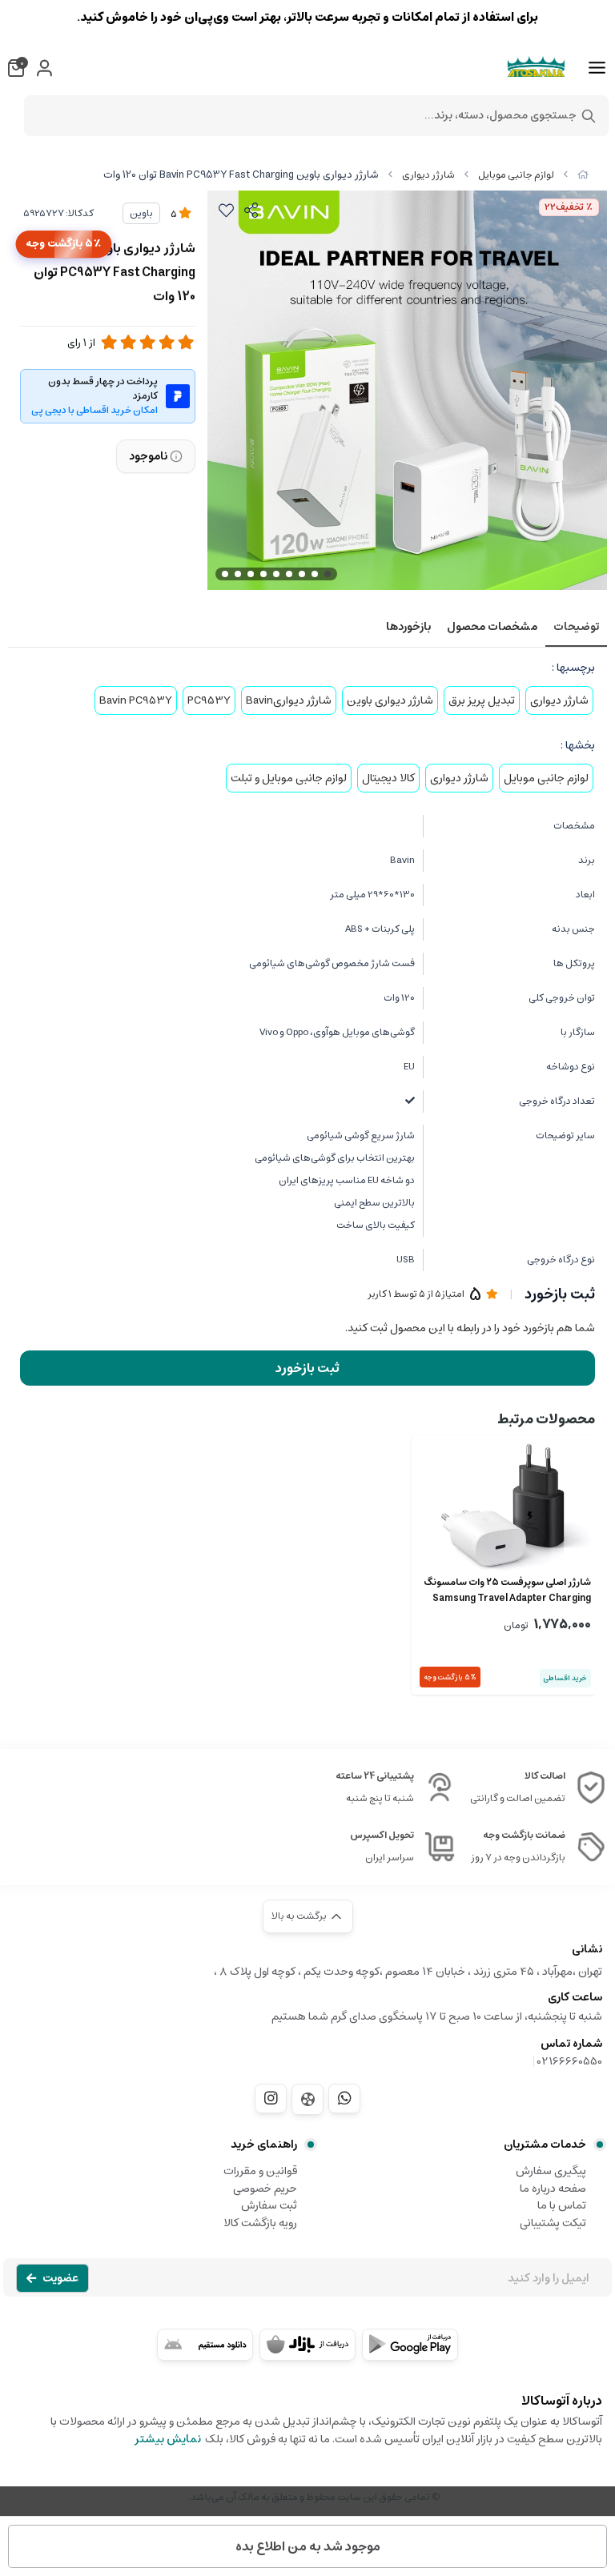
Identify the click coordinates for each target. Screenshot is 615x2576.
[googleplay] (410, 2345)
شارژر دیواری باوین (390, 700)
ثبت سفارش (269, 2205)
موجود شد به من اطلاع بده (308, 2546)
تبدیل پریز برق (482, 700)
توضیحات (576, 627)
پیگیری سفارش (551, 2171)
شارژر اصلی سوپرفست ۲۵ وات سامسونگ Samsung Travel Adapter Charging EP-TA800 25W (507, 1591)
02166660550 (570, 2061)
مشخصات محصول (492, 627)
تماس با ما (562, 2205)
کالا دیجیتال (388, 778)
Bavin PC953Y (136, 700)
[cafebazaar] (307, 2345)
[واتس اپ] (344, 2098)
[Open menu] (597, 68)
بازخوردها (408, 627)
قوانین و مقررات (260, 2171)
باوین (141, 213)
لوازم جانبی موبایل (516, 175)
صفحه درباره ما (553, 2189)
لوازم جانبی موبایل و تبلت (289, 778)
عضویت (60, 2278)
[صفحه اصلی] (583, 175)
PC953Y (209, 700)
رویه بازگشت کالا (260, 2223)
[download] (205, 2345)
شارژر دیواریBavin (289, 700)
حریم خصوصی (265, 2189)
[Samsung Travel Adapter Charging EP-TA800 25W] (503, 1505)
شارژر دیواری (428, 175)
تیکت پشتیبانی (553, 2223)
